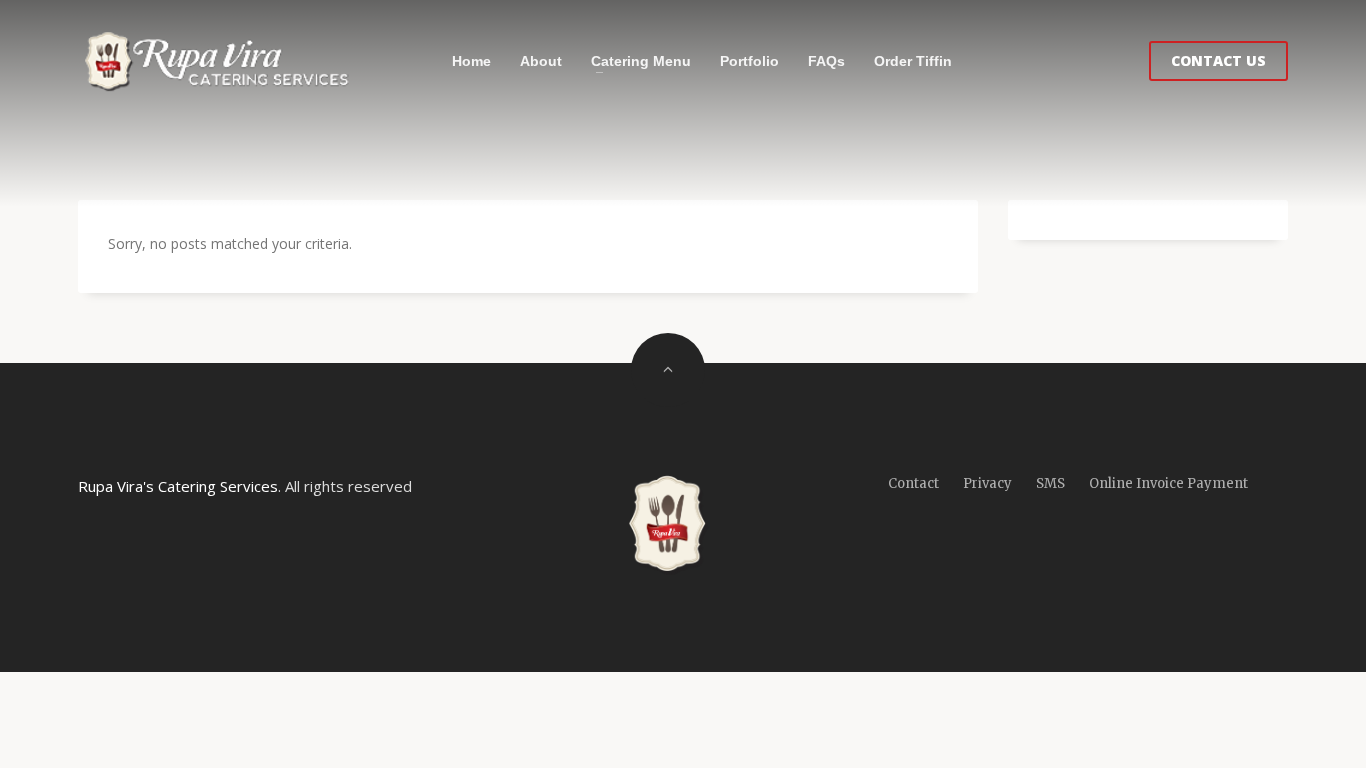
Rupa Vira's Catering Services (178, 486)
